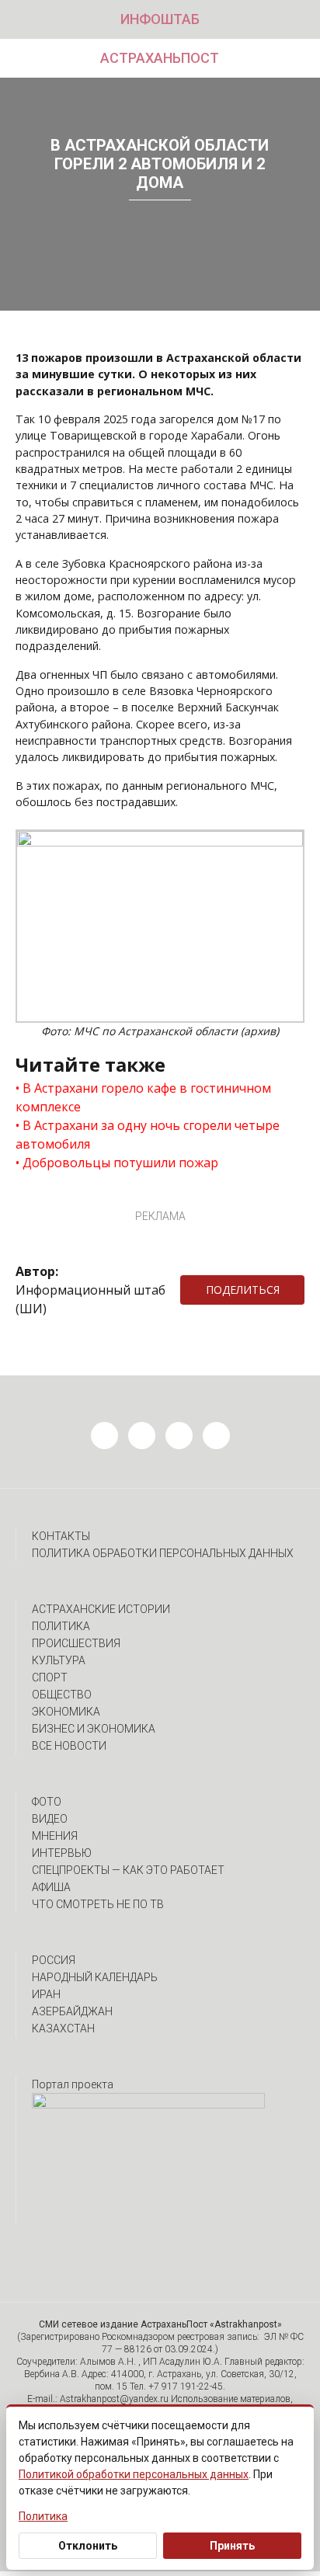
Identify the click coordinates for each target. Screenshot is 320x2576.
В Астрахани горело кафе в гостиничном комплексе (143, 1097)
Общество (62, 1695)
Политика (61, 1626)
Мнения (55, 1836)
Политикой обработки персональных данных (134, 2474)
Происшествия (76, 1643)
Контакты (61, 1536)
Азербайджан (72, 2011)
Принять (232, 2546)
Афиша (51, 1887)
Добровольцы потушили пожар (120, 1163)
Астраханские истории (101, 1609)
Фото (47, 1802)
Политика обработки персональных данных (163, 1553)
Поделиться (243, 1290)
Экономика (66, 1712)
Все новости (69, 1746)
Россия (54, 1960)
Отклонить (88, 2546)
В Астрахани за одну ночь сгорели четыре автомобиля (148, 1135)
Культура (59, 1660)
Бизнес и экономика (94, 1729)
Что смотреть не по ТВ (98, 1904)
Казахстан (63, 2028)
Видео (50, 1819)
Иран (46, 1994)
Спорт (50, 1677)
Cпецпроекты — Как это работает (128, 1870)
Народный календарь (95, 1977)
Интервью (62, 1853)
